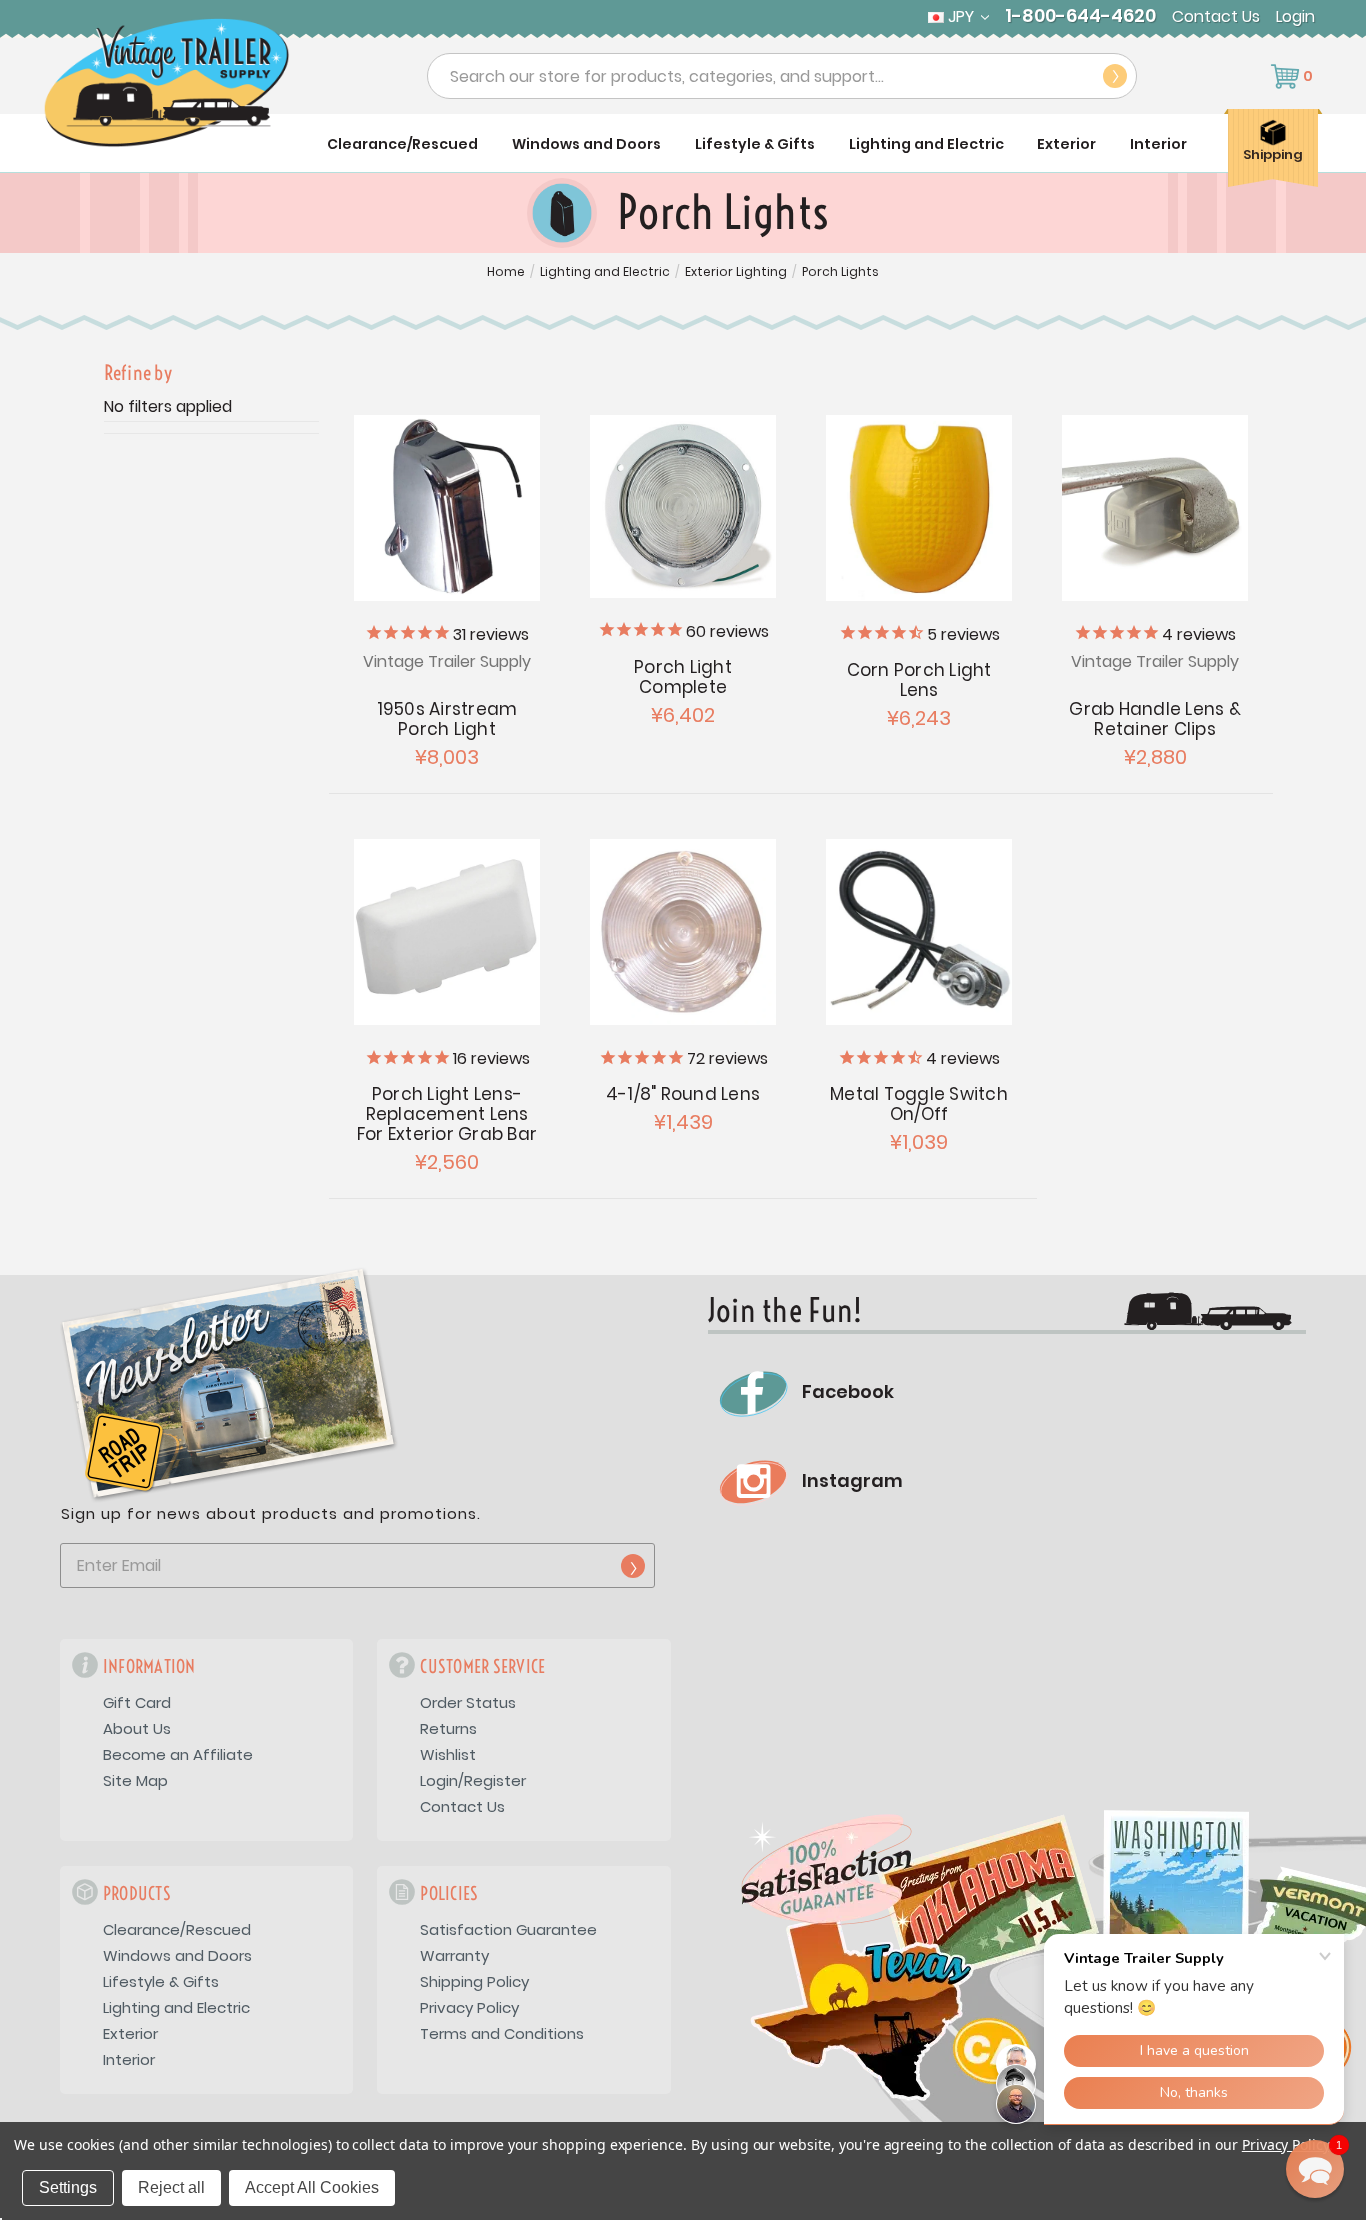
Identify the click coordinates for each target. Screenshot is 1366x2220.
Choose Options (683, 932)
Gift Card (137, 1702)
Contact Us (1216, 17)
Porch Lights (840, 272)
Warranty (454, 1955)
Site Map (135, 1780)
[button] (1315, 2169)
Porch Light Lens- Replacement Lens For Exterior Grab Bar (447, 1114)
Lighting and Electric (926, 144)
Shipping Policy (474, 1981)
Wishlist (448, 1754)
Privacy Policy (469, 2007)
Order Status (468, 1702)
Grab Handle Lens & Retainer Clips (1155, 719)
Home (506, 272)
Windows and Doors (586, 144)
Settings (68, 2187)
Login (1295, 17)
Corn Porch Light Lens (919, 680)
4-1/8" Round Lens (683, 1094)
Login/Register (473, 1780)
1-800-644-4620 (1080, 16)
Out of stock (919, 508)
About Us (137, 1728)
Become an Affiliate (178, 1754)
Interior (1158, 144)
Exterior (1066, 144)
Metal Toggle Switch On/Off (919, 1104)
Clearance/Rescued (402, 144)
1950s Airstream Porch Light (447, 719)
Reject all (171, 2187)
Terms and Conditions (502, 2033)
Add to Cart (447, 508)
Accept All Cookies (312, 2187)
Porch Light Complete (683, 677)
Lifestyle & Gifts (755, 144)
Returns (448, 1728)
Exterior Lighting (736, 272)
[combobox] (782, 76)
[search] (1115, 76)
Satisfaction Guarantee (508, 1929)
